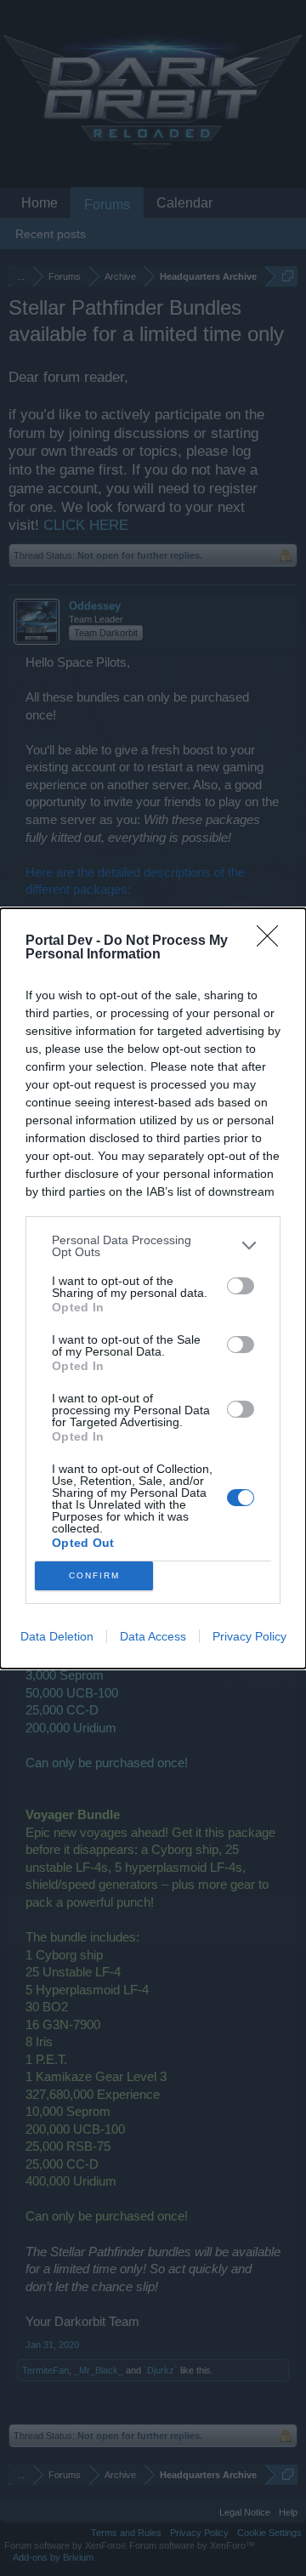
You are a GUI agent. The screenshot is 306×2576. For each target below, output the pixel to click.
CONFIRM (94, 1575)
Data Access (153, 1636)
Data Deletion (57, 1636)
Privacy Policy (249, 1636)
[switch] (241, 1286)
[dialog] (153, 1288)
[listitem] (153, 1246)
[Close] (273, 941)
